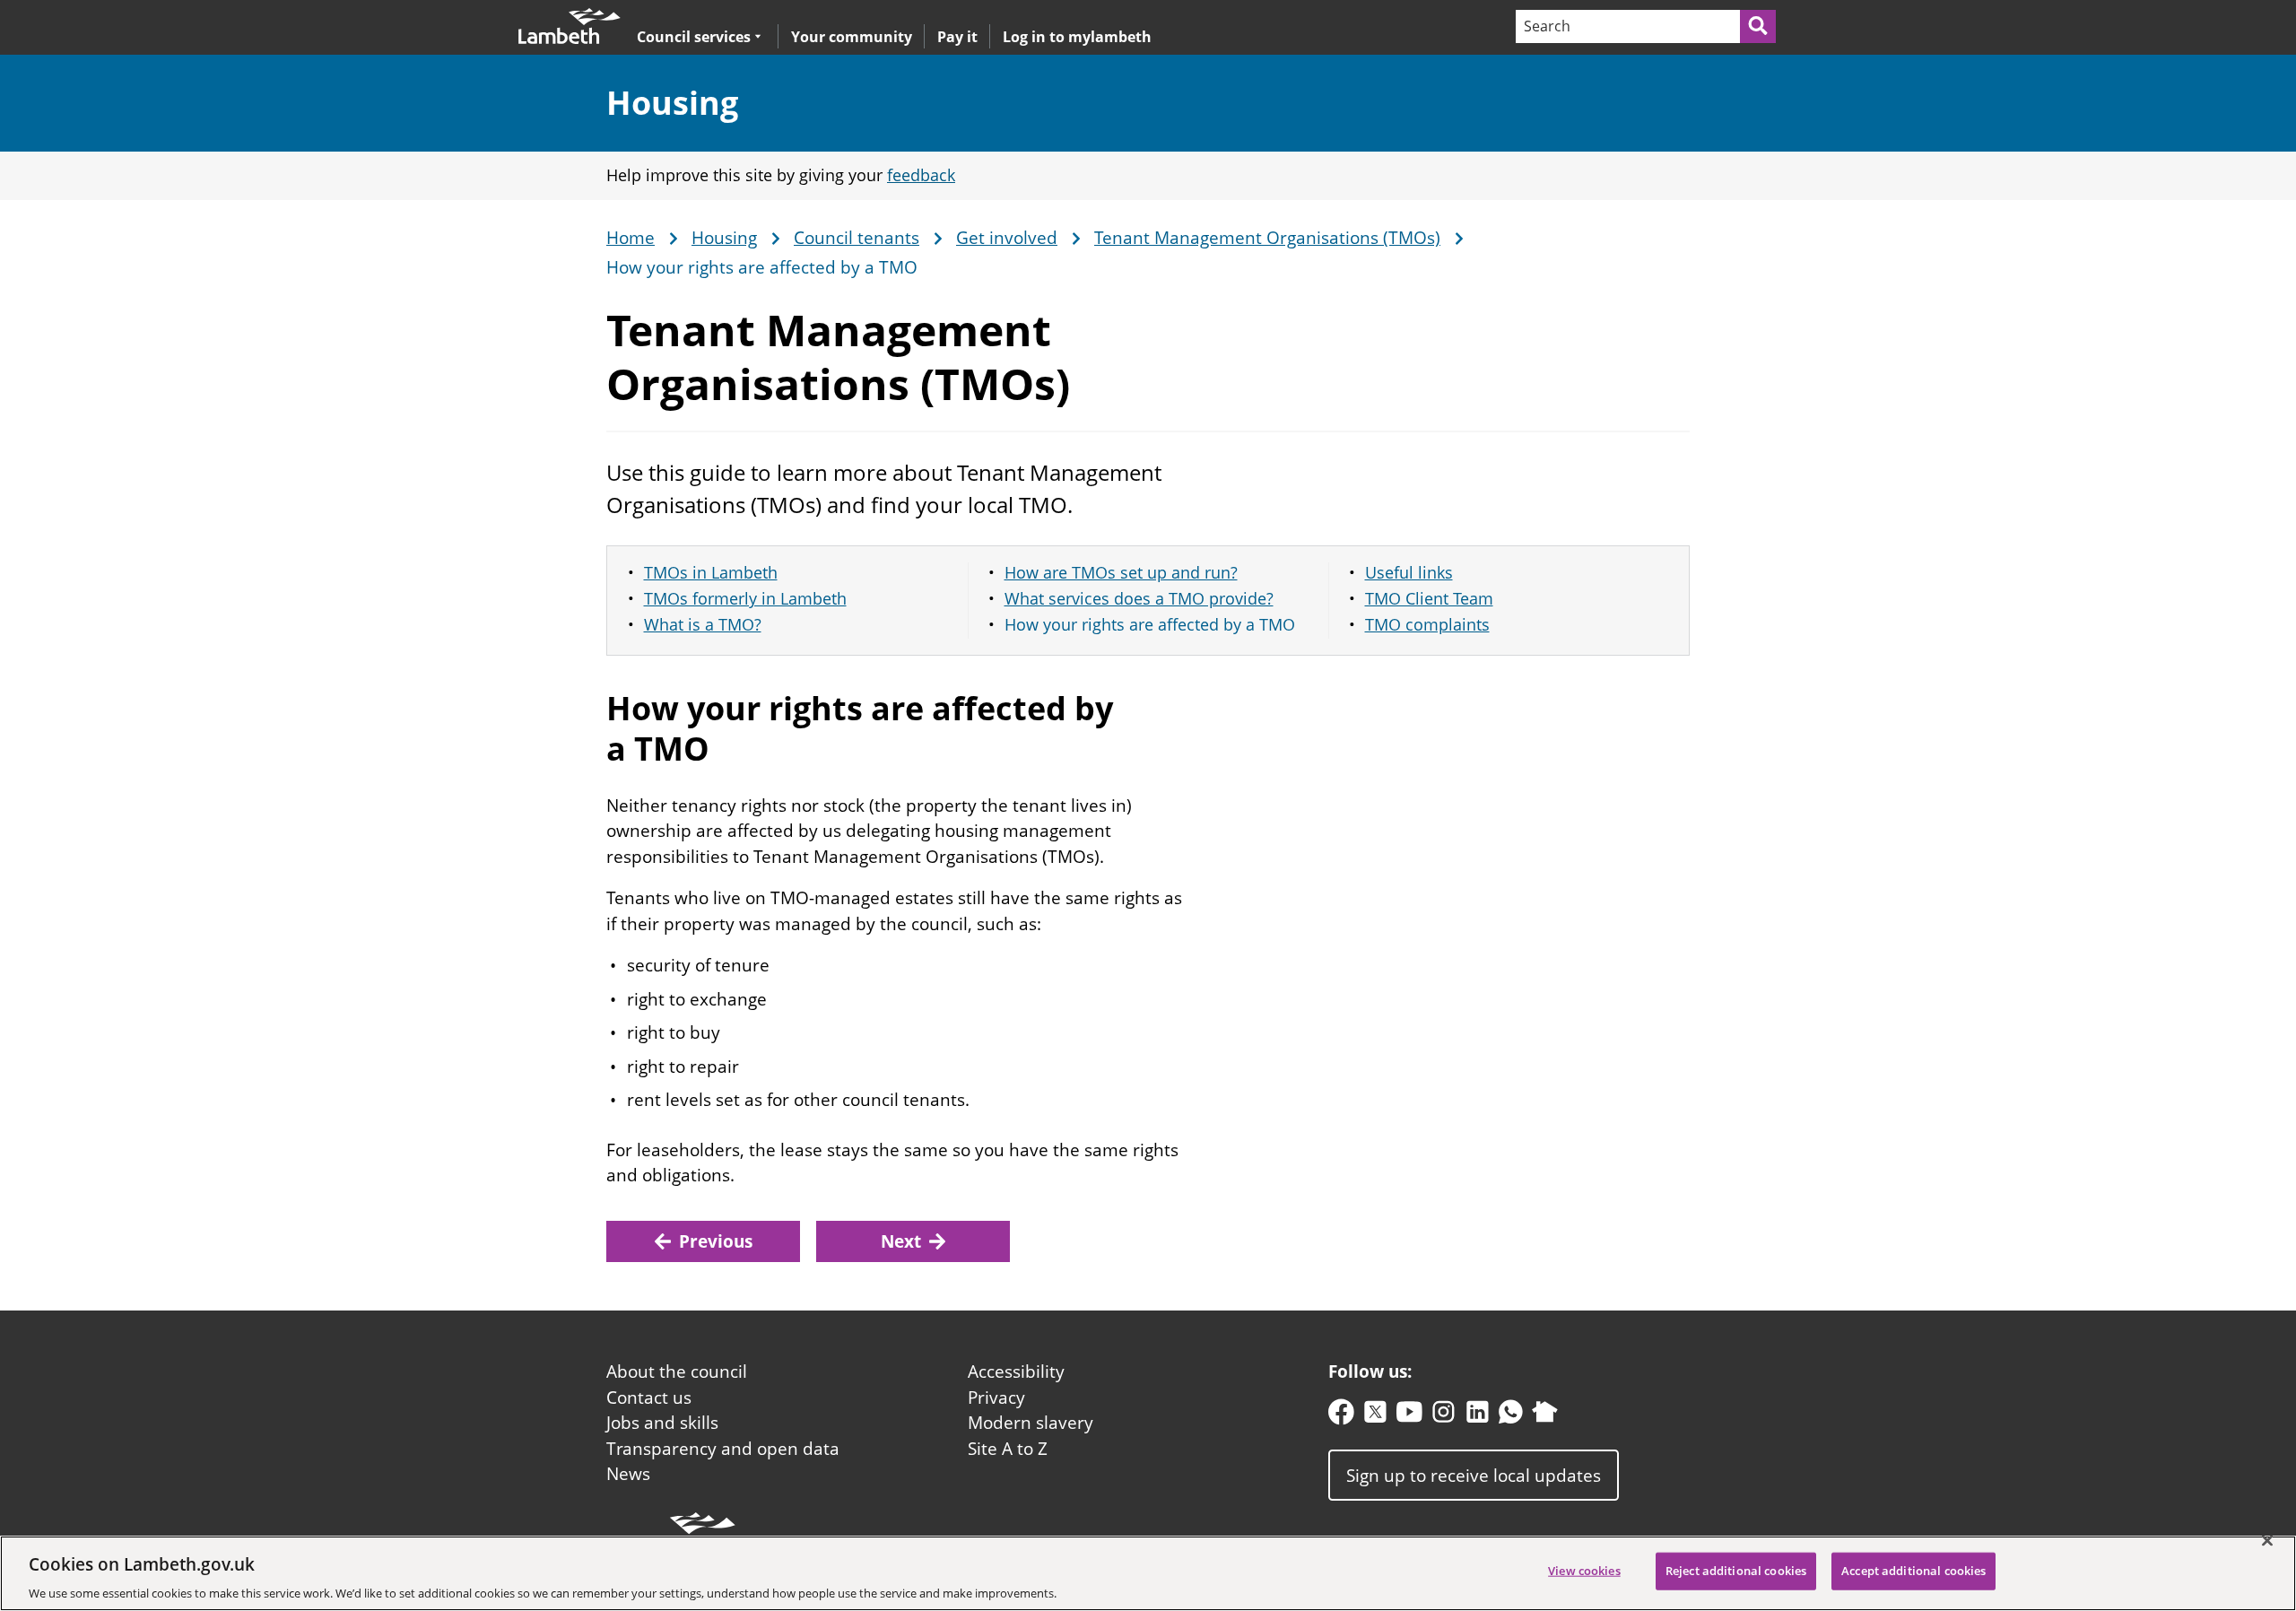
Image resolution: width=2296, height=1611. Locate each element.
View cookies (1584, 1570)
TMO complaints (1427, 624)
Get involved (1007, 239)
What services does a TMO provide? (1139, 598)
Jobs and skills (662, 1423)
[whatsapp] (1511, 1416)
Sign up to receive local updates (1474, 1475)
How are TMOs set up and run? (1121, 572)
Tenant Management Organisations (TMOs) (1267, 239)
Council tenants (857, 239)
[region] (1148, 1573)
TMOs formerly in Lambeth (745, 598)
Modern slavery (1031, 1423)
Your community (852, 37)
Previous (716, 1241)
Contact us (649, 1398)
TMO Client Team (1429, 598)
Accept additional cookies (1913, 1570)
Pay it (957, 37)
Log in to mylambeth (1077, 37)
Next (901, 1241)
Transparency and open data (723, 1449)
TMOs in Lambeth (711, 572)
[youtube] (1409, 1416)
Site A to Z (1008, 1449)
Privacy (996, 1398)
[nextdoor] (1545, 1416)
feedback (921, 175)
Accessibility (1016, 1372)
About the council (677, 1372)
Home (631, 239)
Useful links (1409, 572)
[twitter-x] (1375, 1416)
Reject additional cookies (1736, 1570)
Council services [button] (694, 36)
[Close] (2267, 1540)
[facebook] (1341, 1416)
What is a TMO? (703, 624)
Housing (672, 103)
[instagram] (1444, 1416)
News (628, 1474)
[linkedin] (1478, 1416)
